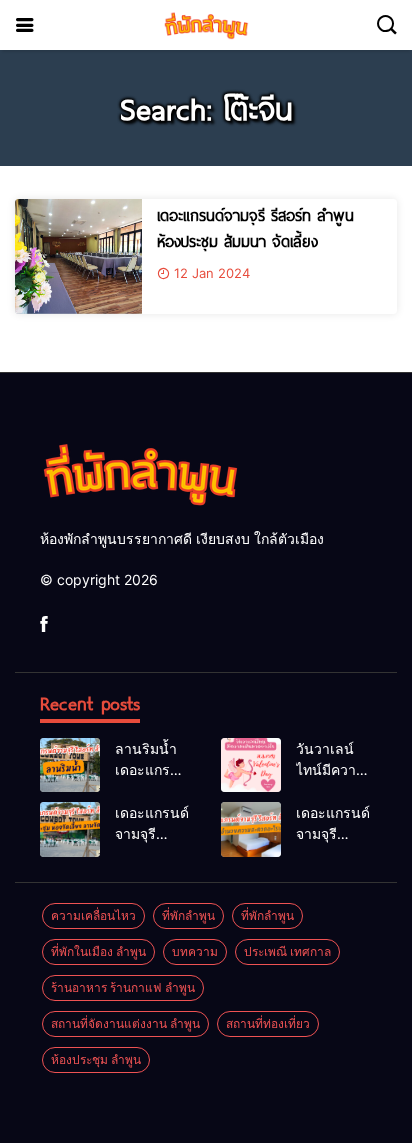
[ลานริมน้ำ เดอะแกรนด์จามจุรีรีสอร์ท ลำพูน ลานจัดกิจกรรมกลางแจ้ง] (70, 765)
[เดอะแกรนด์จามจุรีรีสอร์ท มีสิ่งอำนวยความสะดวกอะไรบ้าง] (251, 829)
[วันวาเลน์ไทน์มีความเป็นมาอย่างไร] (251, 765)
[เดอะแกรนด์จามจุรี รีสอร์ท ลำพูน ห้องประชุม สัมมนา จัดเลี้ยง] (78, 256)
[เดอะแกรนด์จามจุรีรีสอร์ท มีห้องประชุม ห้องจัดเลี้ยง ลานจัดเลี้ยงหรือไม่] (70, 829)
